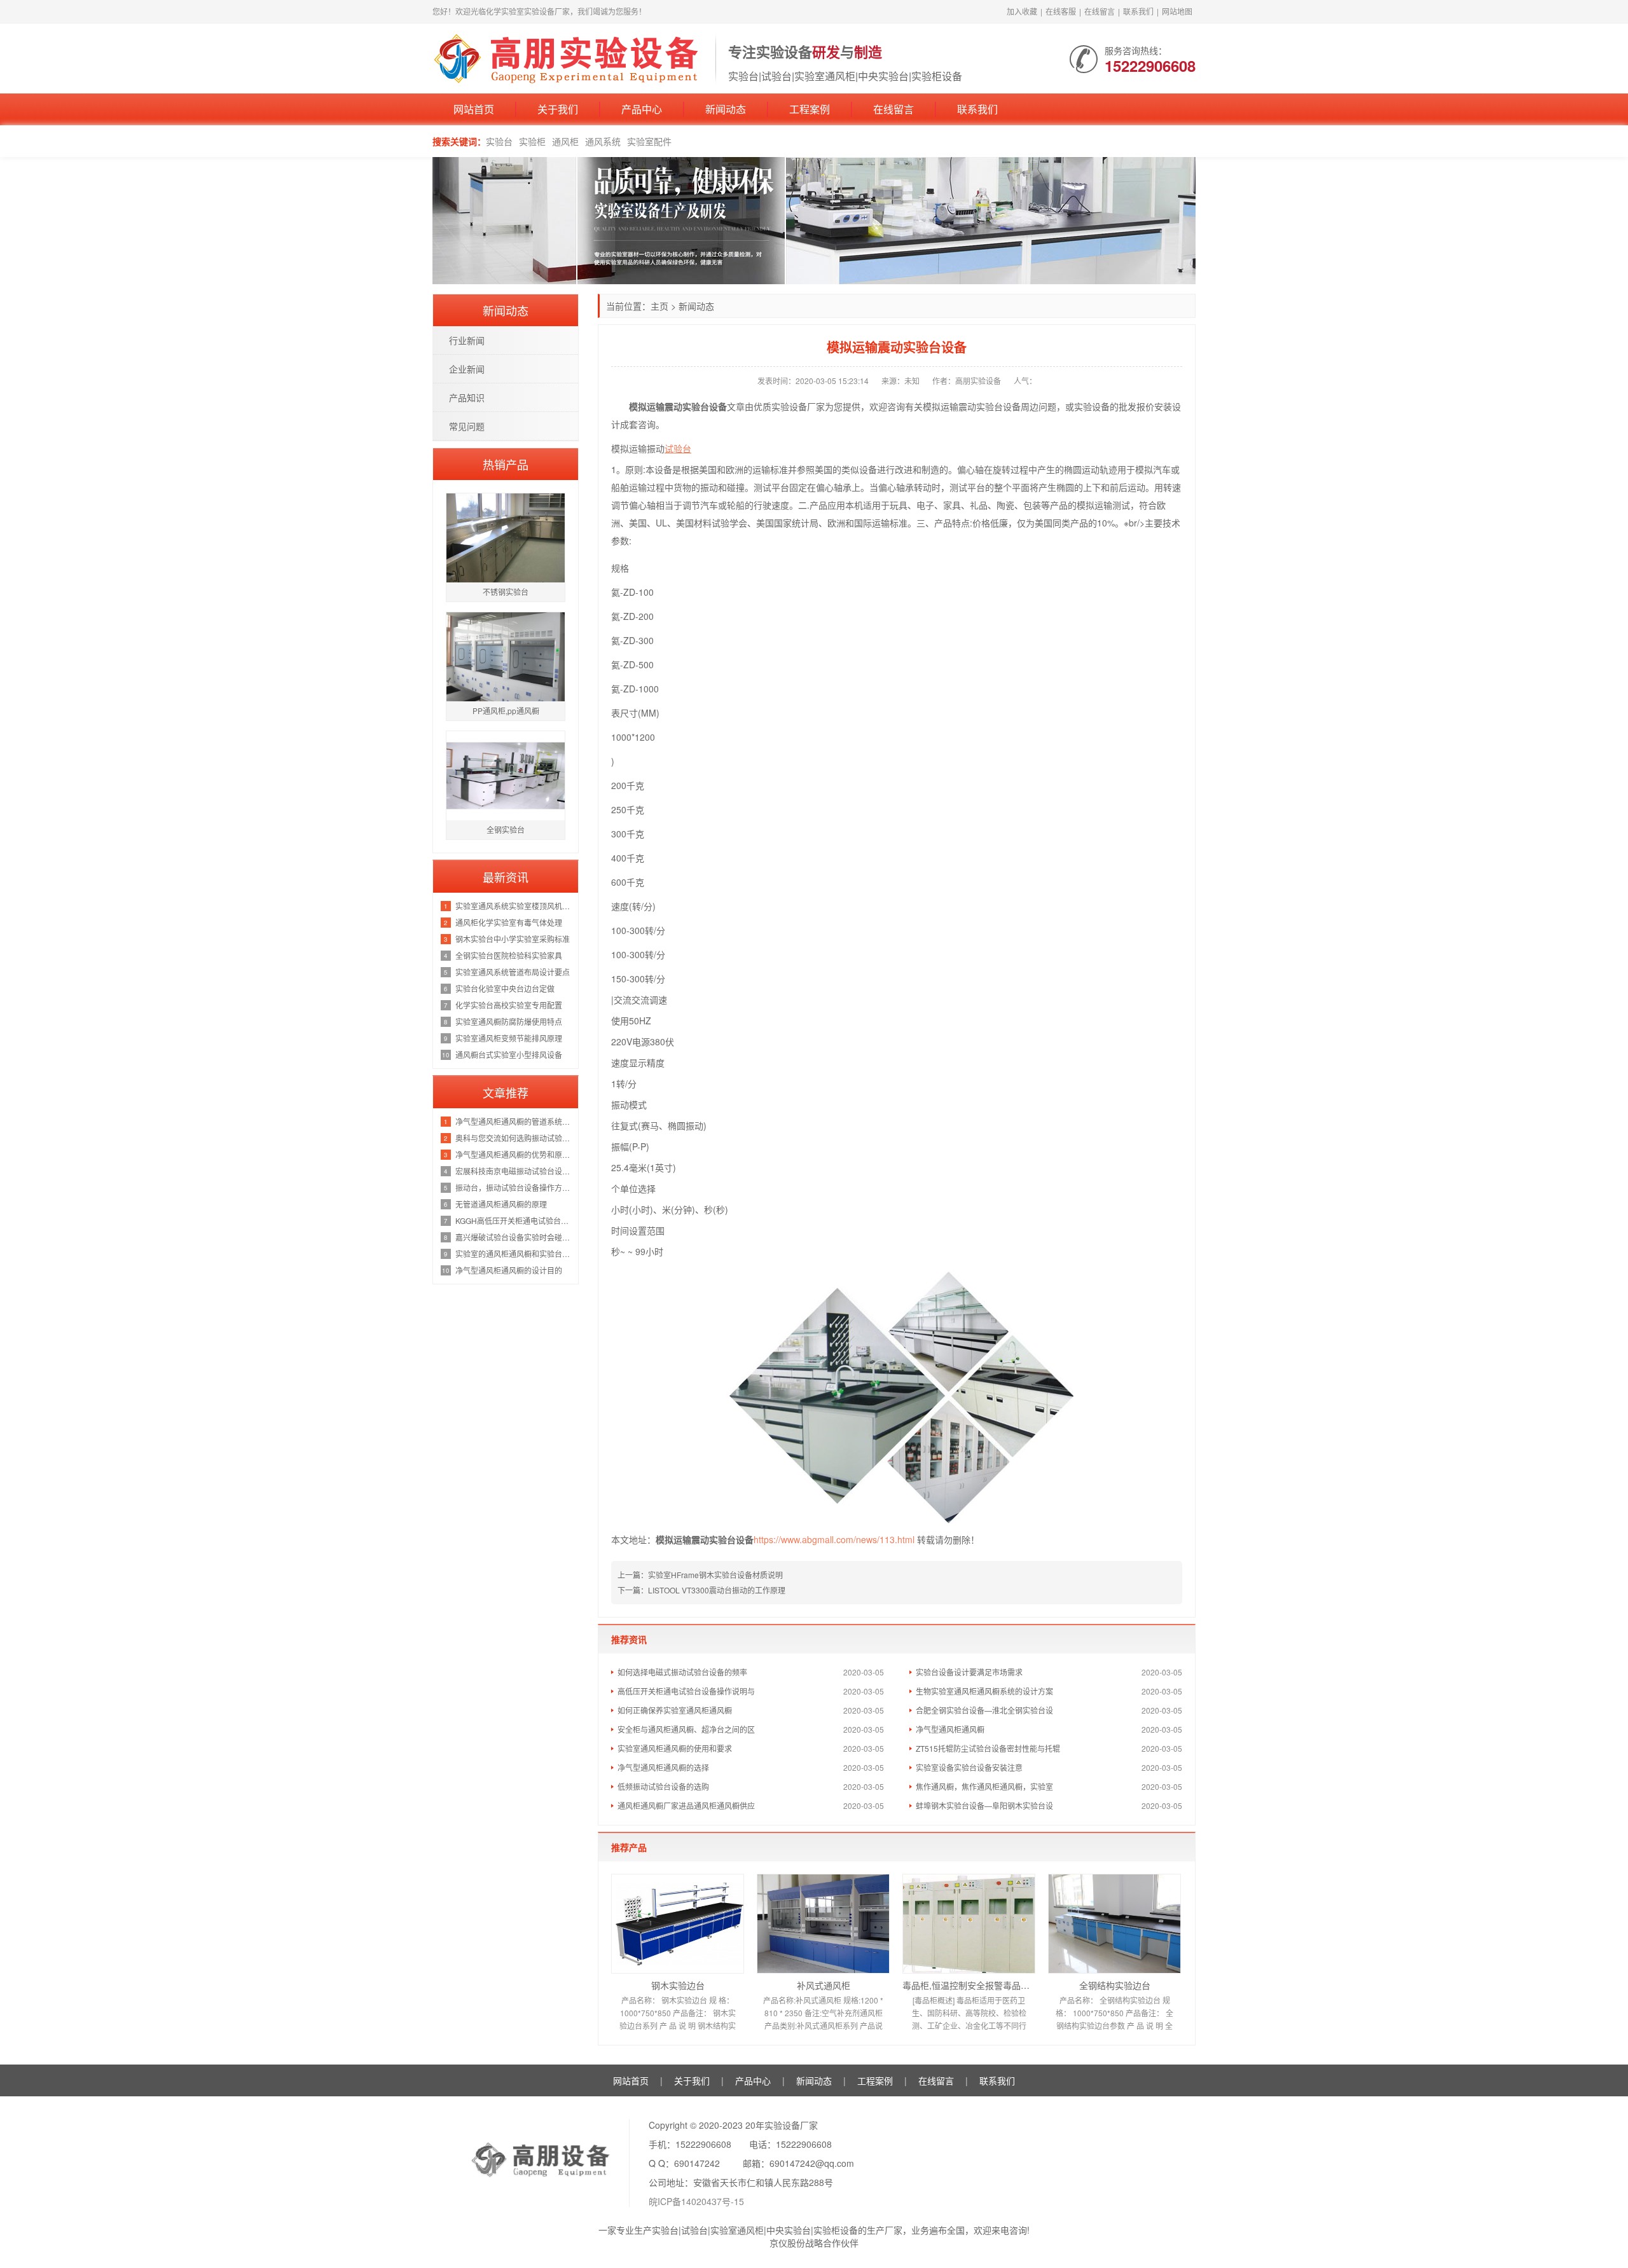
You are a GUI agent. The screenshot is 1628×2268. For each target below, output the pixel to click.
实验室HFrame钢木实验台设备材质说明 (715, 1575)
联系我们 (1138, 11)
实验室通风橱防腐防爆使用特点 (509, 1021)
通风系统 (603, 141)
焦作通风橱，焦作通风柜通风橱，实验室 (984, 1786)
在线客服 (1061, 11)
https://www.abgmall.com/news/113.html (834, 1539)
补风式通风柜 (824, 1985)
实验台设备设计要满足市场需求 (969, 1672)
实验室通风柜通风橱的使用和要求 (675, 1748)
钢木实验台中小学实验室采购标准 (513, 939)
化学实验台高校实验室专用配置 (509, 1005)
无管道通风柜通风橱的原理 (501, 1204)
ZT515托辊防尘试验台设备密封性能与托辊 (988, 1748)
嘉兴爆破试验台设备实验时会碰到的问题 (514, 1237)
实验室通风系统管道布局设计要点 (513, 972)
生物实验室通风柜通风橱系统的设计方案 (984, 1691)
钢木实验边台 (678, 1985)
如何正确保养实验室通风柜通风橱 (675, 1710)
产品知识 (467, 397)
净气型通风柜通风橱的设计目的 (509, 1270)
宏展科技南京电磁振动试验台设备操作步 (514, 1171)
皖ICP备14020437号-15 (696, 2201)
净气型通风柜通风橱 (950, 1729)
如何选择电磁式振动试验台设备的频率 (682, 1672)
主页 (659, 306)
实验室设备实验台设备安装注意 (969, 1767)
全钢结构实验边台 (1115, 1985)
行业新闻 (467, 340)
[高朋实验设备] (568, 57)
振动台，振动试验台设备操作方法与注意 (514, 1187)
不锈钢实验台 (506, 592)
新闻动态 (726, 109)
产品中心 (642, 109)
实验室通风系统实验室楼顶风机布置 (514, 906)
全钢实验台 (506, 829)
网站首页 (474, 109)
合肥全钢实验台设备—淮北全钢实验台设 (984, 1710)
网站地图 (1177, 11)
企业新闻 (467, 369)
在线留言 (1100, 11)
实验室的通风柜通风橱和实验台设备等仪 (514, 1254)
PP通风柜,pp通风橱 (506, 711)
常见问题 (467, 426)
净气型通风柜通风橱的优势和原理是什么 (514, 1154)
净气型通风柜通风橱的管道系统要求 (514, 1121)
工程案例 (810, 109)
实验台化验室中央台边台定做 (505, 988)
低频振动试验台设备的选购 (663, 1786)
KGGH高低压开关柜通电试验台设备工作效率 (514, 1220)
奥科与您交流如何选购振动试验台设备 (514, 1138)
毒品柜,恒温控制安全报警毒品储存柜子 (969, 1985)
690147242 (697, 2163)
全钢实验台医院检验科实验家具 (509, 955)
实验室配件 (649, 141)
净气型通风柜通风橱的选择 (663, 1767)
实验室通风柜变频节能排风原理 (509, 1038)
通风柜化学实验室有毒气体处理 (509, 922)
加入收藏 (1022, 11)
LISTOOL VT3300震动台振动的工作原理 (717, 1590)
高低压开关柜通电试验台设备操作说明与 (686, 1691)
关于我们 (558, 109)
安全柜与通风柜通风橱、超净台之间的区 (686, 1729)
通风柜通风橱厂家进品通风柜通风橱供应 (686, 1805)
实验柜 (532, 141)
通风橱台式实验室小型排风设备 (509, 1055)
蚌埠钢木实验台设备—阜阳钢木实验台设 (984, 1805)
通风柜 (565, 141)
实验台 (499, 141)
